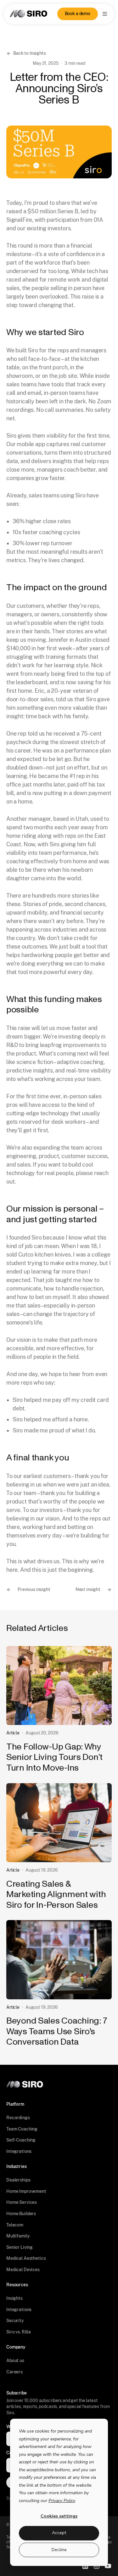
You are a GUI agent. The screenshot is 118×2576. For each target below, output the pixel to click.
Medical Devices (23, 2270)
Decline (59, 2550)
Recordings (18, 2118)
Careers (14, 2372)
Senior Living (20, 2247)
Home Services (22, 2202)
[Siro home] (29, 14)
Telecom (15, 2225)
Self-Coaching (21, 2140)
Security (15, 2321)
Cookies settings (59, 2516)
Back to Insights (30, 53)
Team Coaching (22, 2129)
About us (15, 2360)
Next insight (88, 1589)
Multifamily (18, 2236)
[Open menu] (105, 14)
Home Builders (21, 2214)
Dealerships (18, 2180)
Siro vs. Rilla (19, 2332)
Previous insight (34, 1589)
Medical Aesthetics (26, 2258)
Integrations (19, 2151)
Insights (14, 2298)
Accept (59, 2533)
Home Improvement (26, 2191)
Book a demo (78, 14)
